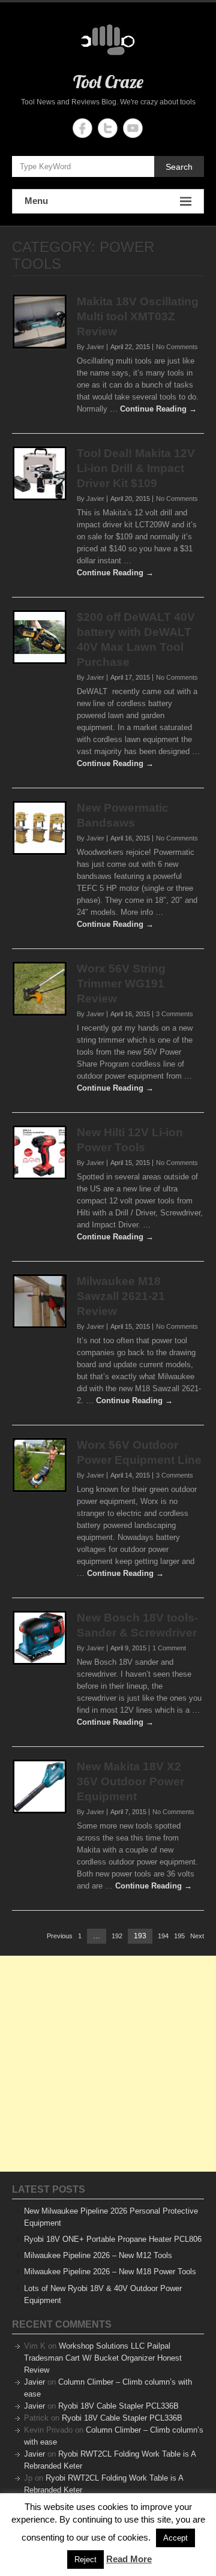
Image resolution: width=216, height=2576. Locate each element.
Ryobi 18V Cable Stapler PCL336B (118, 2406)
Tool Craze (108, 82)
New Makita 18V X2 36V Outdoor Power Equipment (130, 1781)
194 (163, 1936)
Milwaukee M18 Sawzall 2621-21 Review (121, 1296)
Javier (34, 2382)
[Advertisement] (108, 2064)
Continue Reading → (158, 409)
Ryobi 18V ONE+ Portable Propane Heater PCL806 (113, 2239)
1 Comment (169, 1648)
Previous (60, 1936)
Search (179, 167)
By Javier (91, 347)
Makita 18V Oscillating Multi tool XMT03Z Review (138, 316)
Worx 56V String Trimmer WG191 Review (121, 984)
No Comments (177, 347)
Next (197, 1936)
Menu (36, 201)
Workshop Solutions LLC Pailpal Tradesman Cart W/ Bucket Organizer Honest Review (103, 2358)
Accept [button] (175, 2538)
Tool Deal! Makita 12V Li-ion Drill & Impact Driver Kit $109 (136, 468)
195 (179, 1936)
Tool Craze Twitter (108, 128)
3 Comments (175, 1014)
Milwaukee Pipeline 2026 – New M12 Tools (98, 2255)
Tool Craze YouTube (133, 128)
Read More (129, 2559)
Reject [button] (85, 2560)
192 (117, 1936)
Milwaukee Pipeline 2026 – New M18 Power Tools (110, 2272)
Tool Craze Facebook (82, 128)
